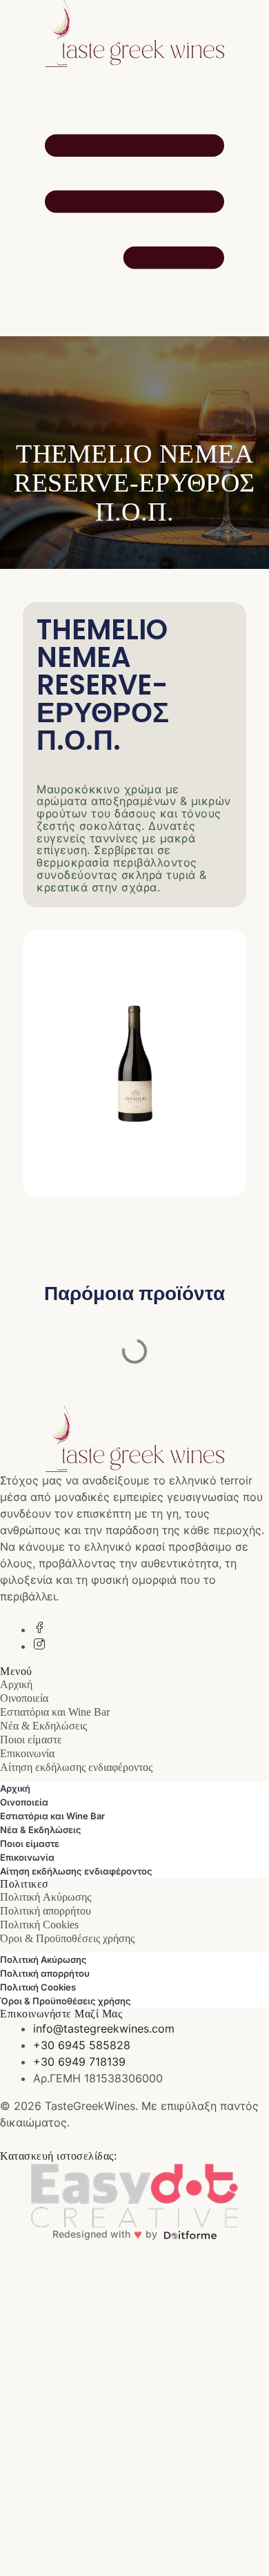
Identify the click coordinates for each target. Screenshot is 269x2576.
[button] (134, 1403)
